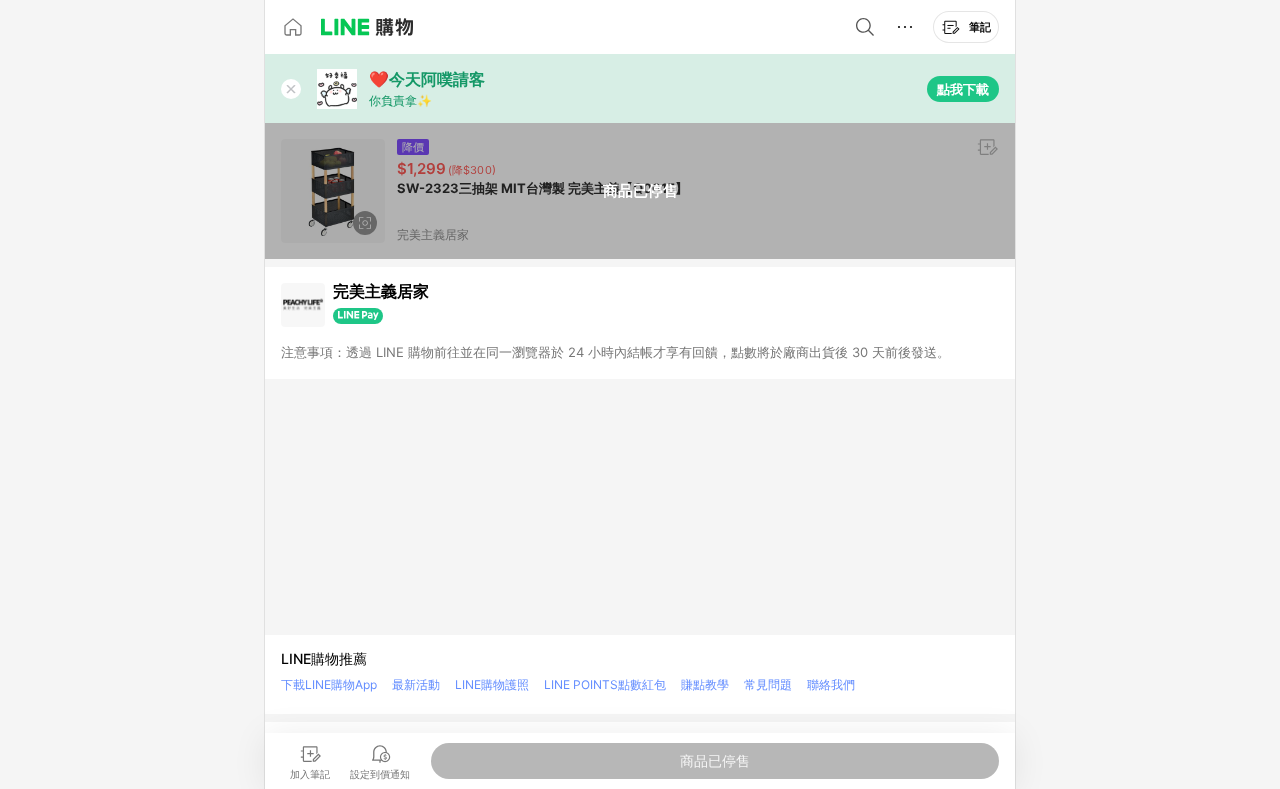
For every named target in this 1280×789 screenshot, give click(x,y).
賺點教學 (705, 684)
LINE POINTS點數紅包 (605, 684)
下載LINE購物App (329, 684)
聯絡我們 (831, 684)
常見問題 (768, 684)
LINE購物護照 (492, 684)
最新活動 (416, 684)
